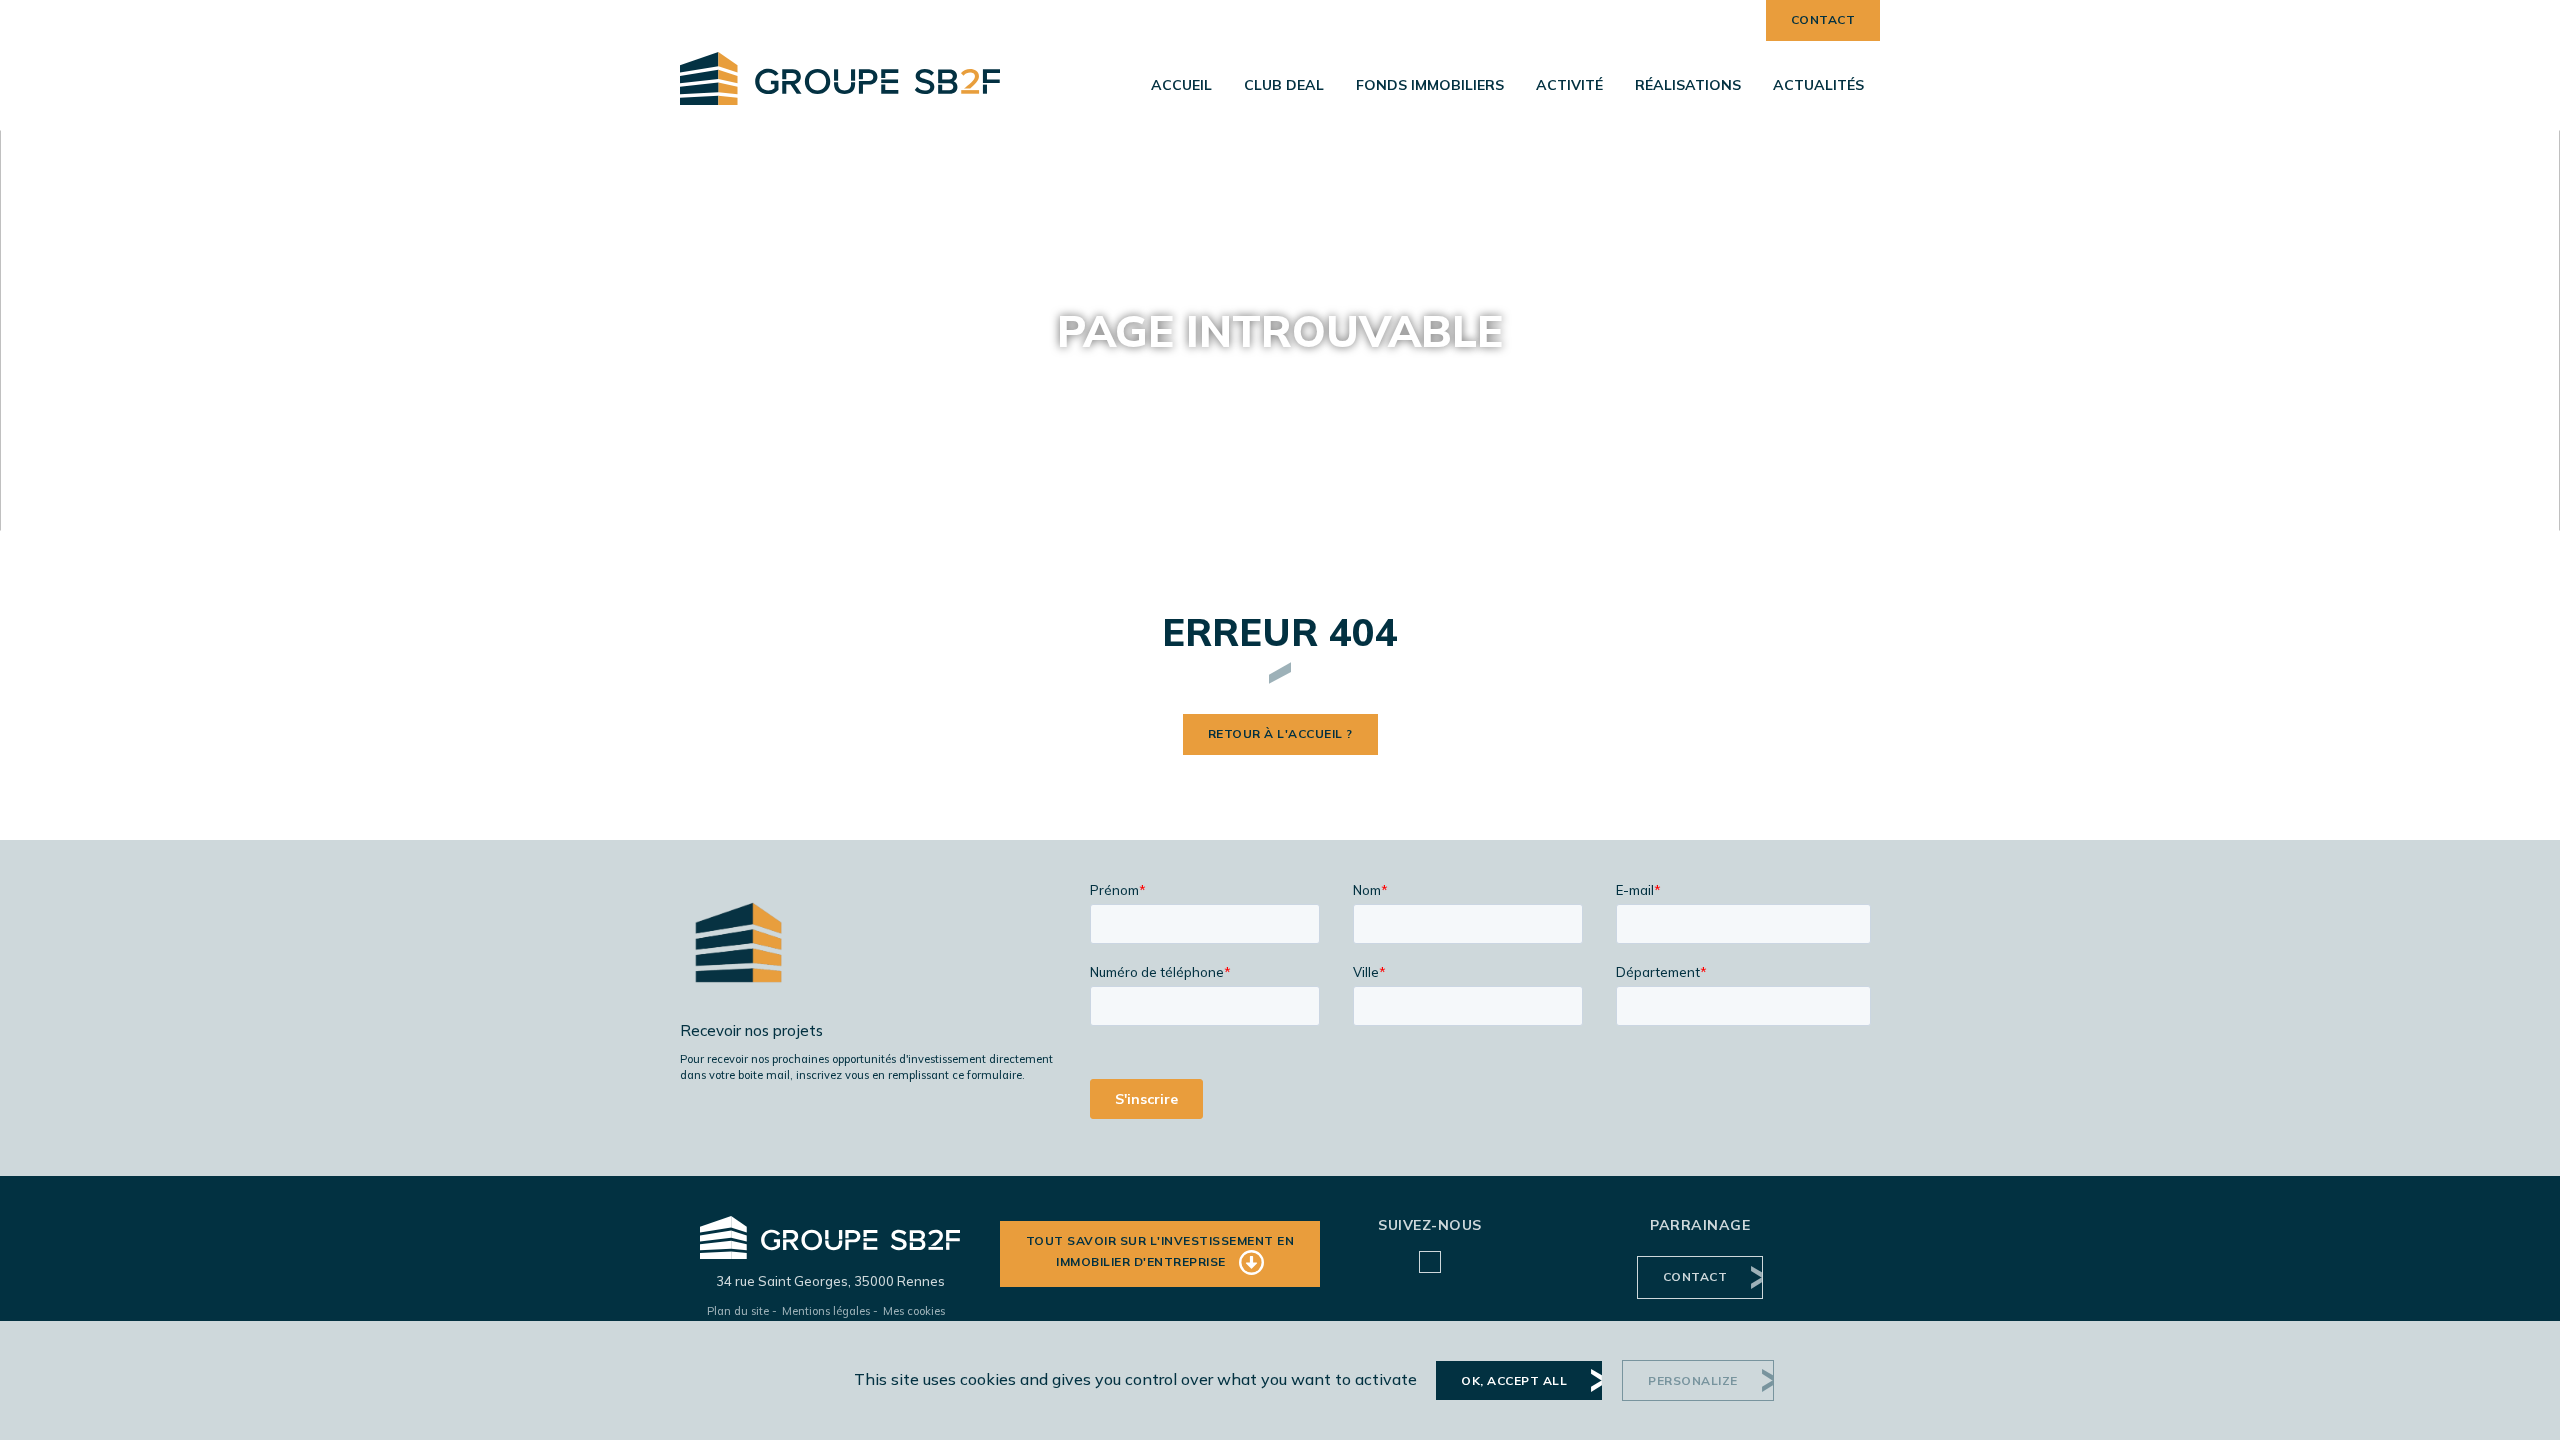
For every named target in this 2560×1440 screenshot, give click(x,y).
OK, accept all (1514, 1380)
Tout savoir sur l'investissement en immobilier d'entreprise (1160, 1250)
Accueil (1181, 85)
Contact (1823, 19)
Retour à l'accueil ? (1280, 733)
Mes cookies (914, 1311)
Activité (1569, 85)
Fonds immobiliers (1430, 85)
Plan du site (738, 1311)
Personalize (1693, 1380)
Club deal (1284, 85)
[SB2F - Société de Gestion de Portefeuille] (840, 65)
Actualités (1818, 85)
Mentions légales (826, 1311)
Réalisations (1688, 85)
